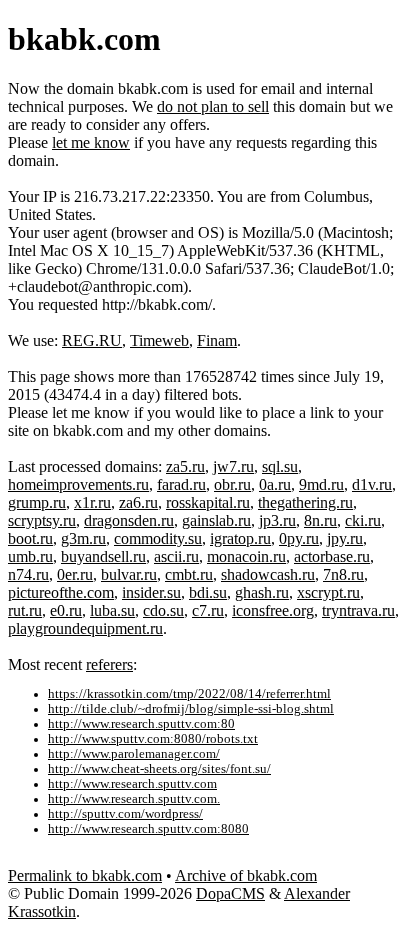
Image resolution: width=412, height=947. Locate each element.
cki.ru (363, 520)
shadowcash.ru (268, 574)
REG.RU (92, 340)
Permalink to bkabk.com (85, 875)
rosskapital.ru (208, 502)
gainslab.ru (216, 520)
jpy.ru (345, 538)
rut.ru (25, 610)
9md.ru (321, 484)
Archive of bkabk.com (246, 875)
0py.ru (299, 538)
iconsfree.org (273, 610)
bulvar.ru (129, 574)
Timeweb (159, 340)
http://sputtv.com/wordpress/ (125, 814)
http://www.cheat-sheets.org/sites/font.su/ (159, 769)
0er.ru (75, 574)
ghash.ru (262, 592)
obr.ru (232, 484)
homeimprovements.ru (78, 484)
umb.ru (30, 556)
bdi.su (208, 592)
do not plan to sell (213, 106)
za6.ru (138, 502)
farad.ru (181, 484)
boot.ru (30, 538)
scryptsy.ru (42, 520)
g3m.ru (83, 538)
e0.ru (66, 610)
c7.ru (208, 610)
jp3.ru (277, 520)
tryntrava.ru (358, 610)
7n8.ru (343, 574)
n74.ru (28, 574)
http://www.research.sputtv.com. (134, 799)
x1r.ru (92, 502)
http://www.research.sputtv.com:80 (141, 724)
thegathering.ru (305, 502)
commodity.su (158, 538)
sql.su (280, 466)
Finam (217, 340)
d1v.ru (372, 484)
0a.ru (275, 484)
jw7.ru (233, 466)
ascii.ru (176, 556)
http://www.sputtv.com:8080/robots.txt (153, 739)
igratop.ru (240, 538)
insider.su (151, 592)
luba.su (112, 610)
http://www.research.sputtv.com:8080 (148, 829)
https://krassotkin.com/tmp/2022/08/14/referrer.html (189, 694)
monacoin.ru (246, 556)
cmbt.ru (189, 574)
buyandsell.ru (103, 556)
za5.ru (185, 466)
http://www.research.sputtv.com (132, 784)
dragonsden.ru (129, 520)
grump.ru (37, 502)
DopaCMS (230, 893)
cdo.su (163, 610)
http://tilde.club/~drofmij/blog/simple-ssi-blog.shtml (191, 709)
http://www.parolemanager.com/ (134, 754)
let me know (91, 142)
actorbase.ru (332, 556)
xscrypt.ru (328, 592)
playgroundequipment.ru (85, 628)
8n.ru (320, 520)
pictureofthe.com (61, 592)
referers (109, 664)
